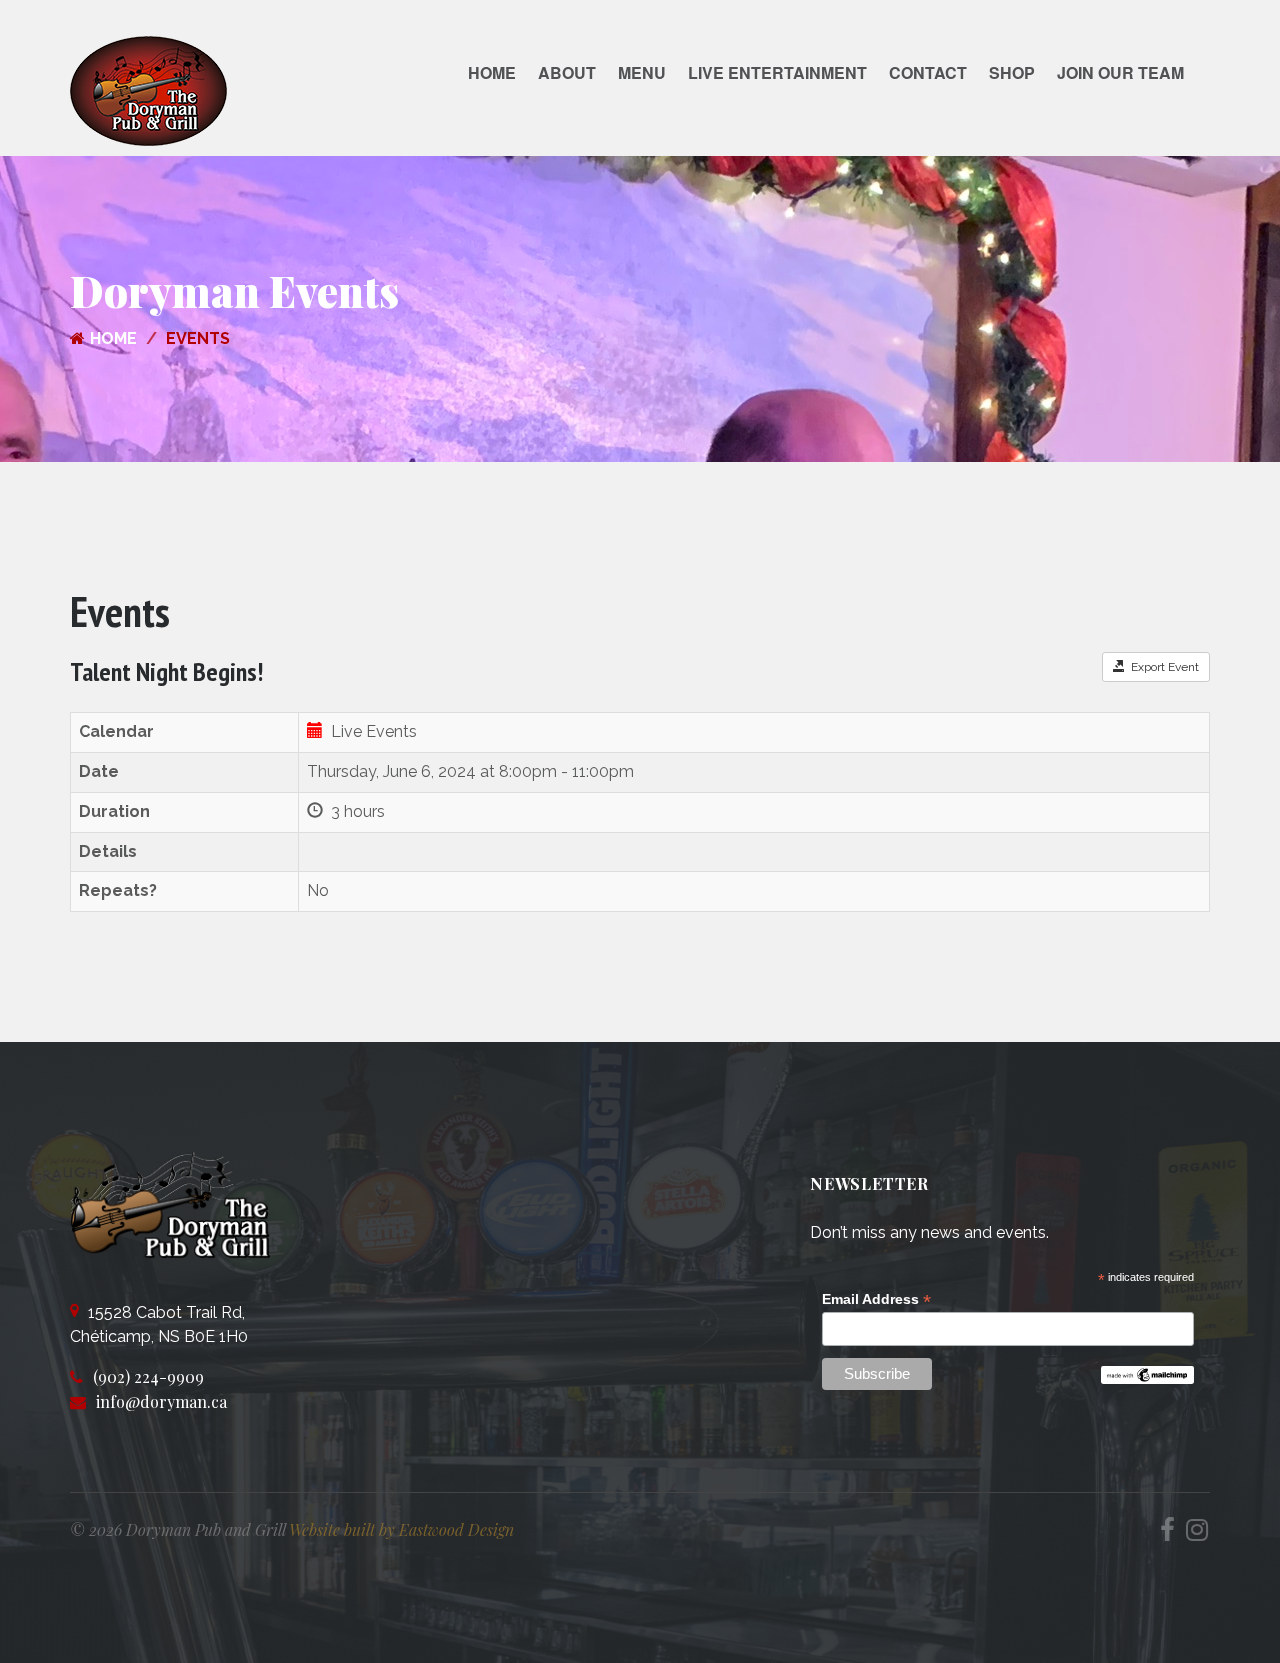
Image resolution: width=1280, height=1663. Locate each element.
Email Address (876, 1299)
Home (492, 72)
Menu (642, 72)
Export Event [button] (1162, 667)
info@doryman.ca (161, 1401)
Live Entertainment (777, 72)
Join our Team (1120, 72)
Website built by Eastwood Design (401, 1529)
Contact (928, 72)
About (567, 72)
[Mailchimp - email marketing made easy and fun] (1147, 1373)
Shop (1012, 72)
